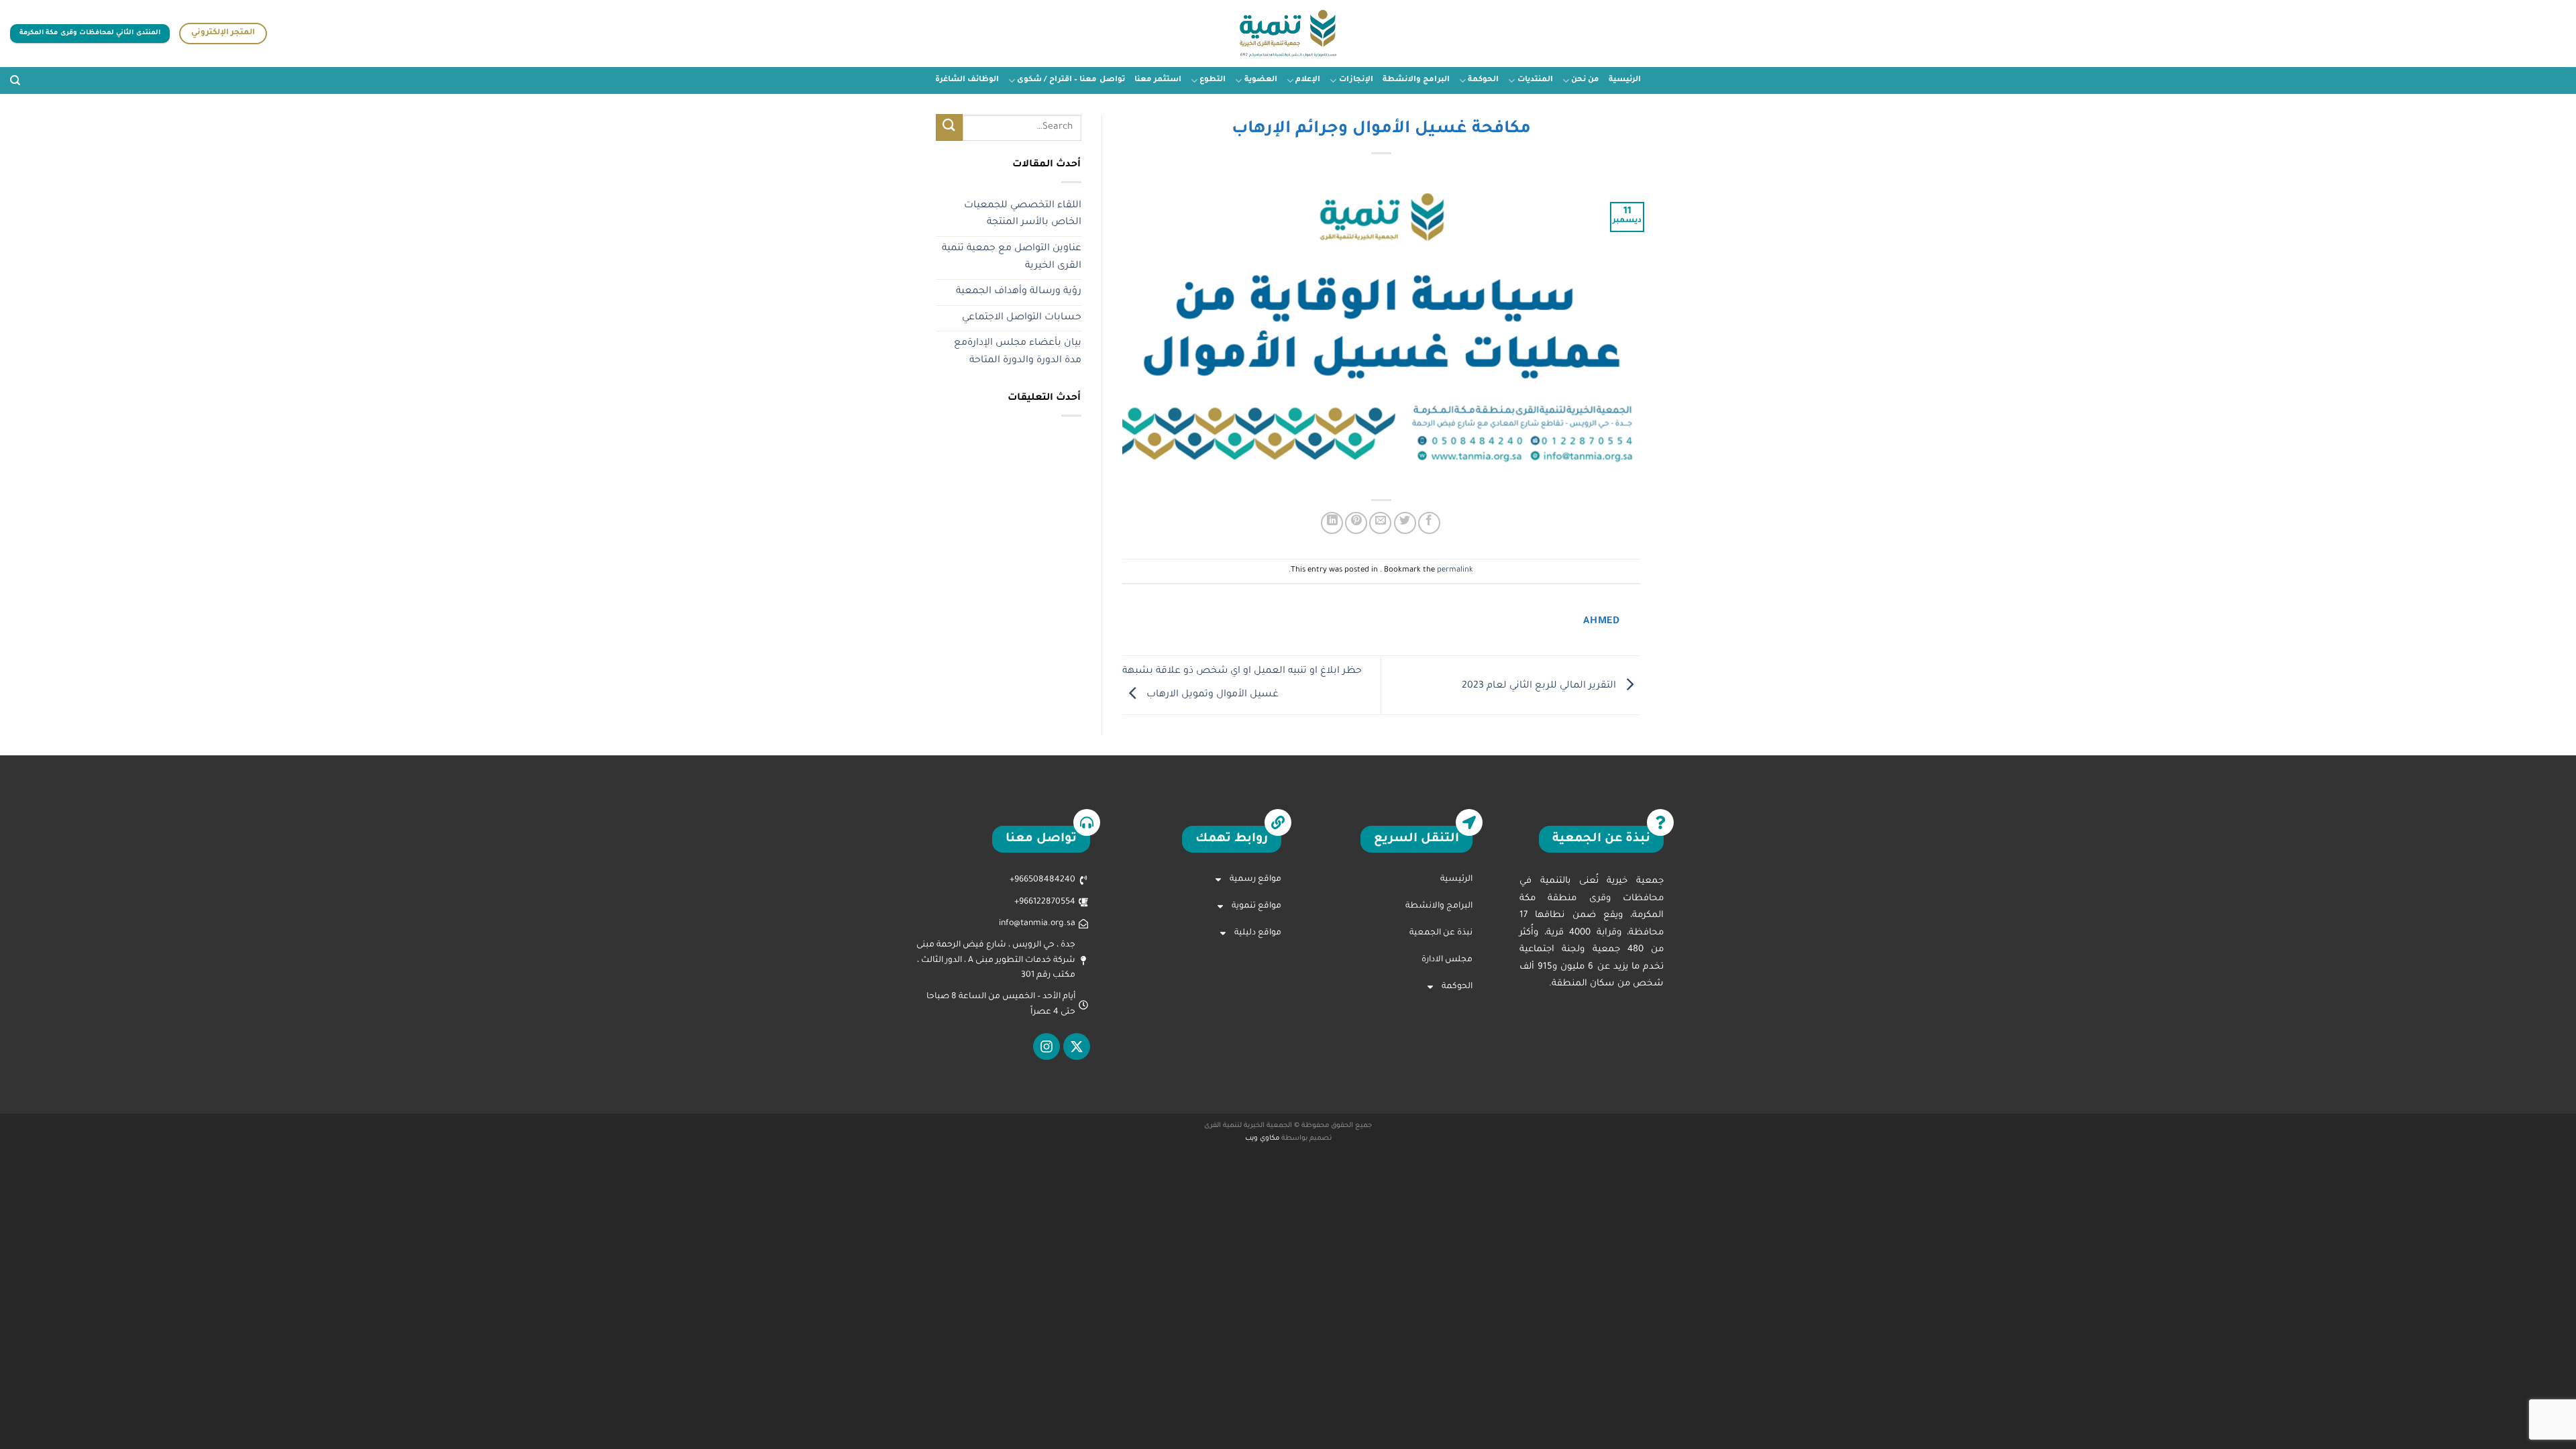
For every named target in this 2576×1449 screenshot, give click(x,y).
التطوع (1213, 80)
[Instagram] (1046, 1046)
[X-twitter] (1077, 1046)
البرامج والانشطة (1416, 80)
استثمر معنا (1158, 80)
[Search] (15, 80)
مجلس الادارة (1447, 960)
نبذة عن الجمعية (1441, 933)
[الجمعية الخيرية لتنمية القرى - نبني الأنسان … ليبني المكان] (1288, 34)
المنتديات (1535, 80)
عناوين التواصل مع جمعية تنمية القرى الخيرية (1012, 258)
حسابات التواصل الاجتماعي (1022, 318)
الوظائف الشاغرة (967, 80)
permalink (1455, 571)
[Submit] (949, 127)
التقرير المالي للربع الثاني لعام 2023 (1540, 686)
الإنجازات (1356, 80)
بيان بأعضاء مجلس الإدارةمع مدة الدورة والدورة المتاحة (1018, 352)
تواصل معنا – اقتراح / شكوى (1071, 80)
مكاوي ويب (1262, 1139)
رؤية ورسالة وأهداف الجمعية (1019, 292)
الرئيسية (1625, 80)
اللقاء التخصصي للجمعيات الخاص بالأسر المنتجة (1023, 215)
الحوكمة (1483, 80)
